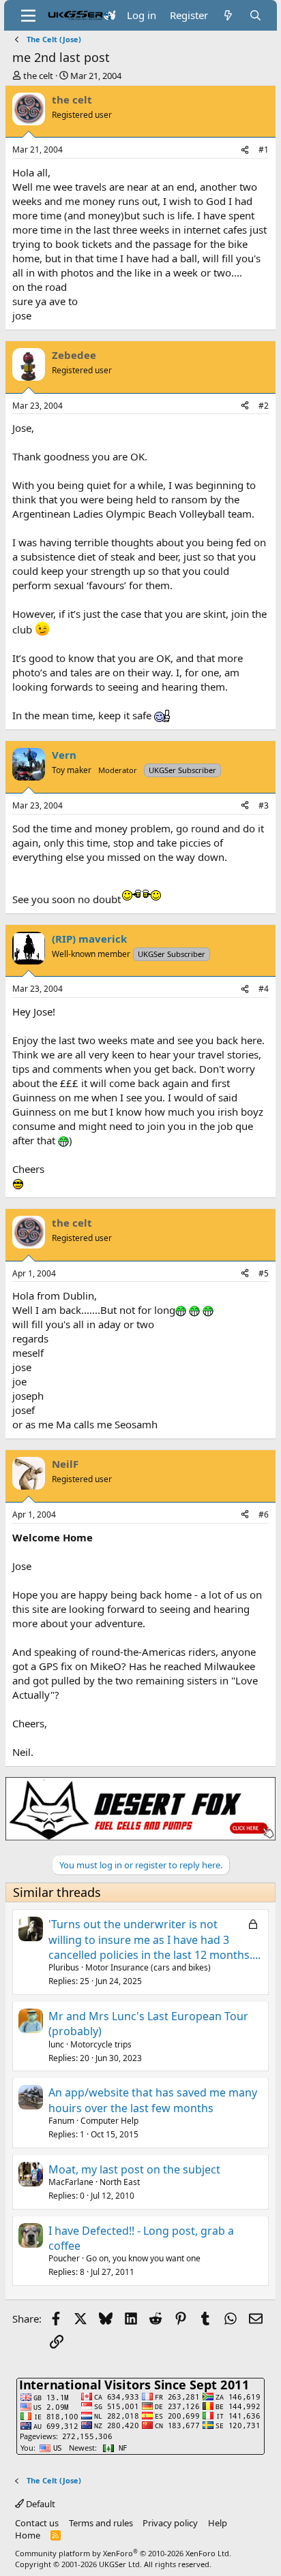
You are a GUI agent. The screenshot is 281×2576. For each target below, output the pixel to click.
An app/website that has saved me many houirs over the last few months (153, 2100)
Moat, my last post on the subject (134, 2169)
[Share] (245, 150)
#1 (264, 150)
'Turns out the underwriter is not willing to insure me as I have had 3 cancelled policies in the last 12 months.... (154, 1939)
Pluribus (64, 1967)
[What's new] (228, 15)
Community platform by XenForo (123, 2553)
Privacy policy (170, 2523)
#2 (264, 406)
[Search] (255, 15)
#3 (264, 805)
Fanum (61, 2121)
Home (28, 2535)
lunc (56, 2044)
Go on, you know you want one (143, 2258)
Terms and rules (101, 2523)
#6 (264, 1514)
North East (120, 2182)
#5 (264, 1273)
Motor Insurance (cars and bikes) (148, 1967)
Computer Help (109, 2121)
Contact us (37, 2523)
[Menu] (28, 16)
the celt (38, 76)
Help (218, 2523)
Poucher (64, 2258)
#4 (264, 989)
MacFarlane (71, 2182)
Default (40, 2504)
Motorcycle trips (101, 2044)
